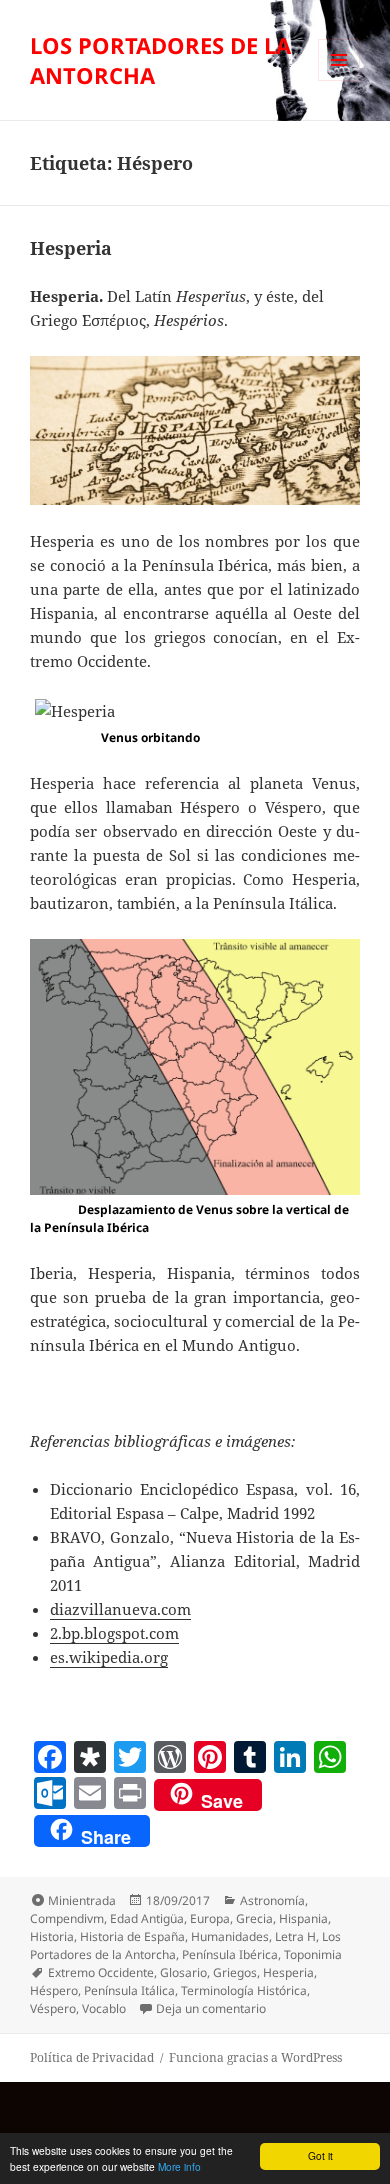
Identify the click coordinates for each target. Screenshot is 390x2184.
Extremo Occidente (101, 1972)
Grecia (254, 1918)
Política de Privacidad (92, 2057)
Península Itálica (129, 1990)
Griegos (235, 1972)
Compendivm (67, 1918)
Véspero (53, 2008)
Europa (210, 1918)
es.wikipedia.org (109, 1657)
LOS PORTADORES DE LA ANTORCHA (160, 60)
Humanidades (230, 1936)
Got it (320, 2155)
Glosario (183, 1972)
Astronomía (272, 1900)
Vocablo (104, 2008)
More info (179, 2166)
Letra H (295, 1936)
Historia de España (132, 1936)
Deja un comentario (211, 2008)
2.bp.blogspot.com (114, 1633)
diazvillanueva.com (120, 1609)
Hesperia (71, 248)
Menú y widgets (339, 80)
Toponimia (313, 1954)
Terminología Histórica (244, 1990)
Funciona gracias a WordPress (255, 2057)
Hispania (303, 1918)
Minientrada (82, 1900)
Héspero (54, 1990)
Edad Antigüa (147, 1918)
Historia (52, 1936)
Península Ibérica (230, 1954)
